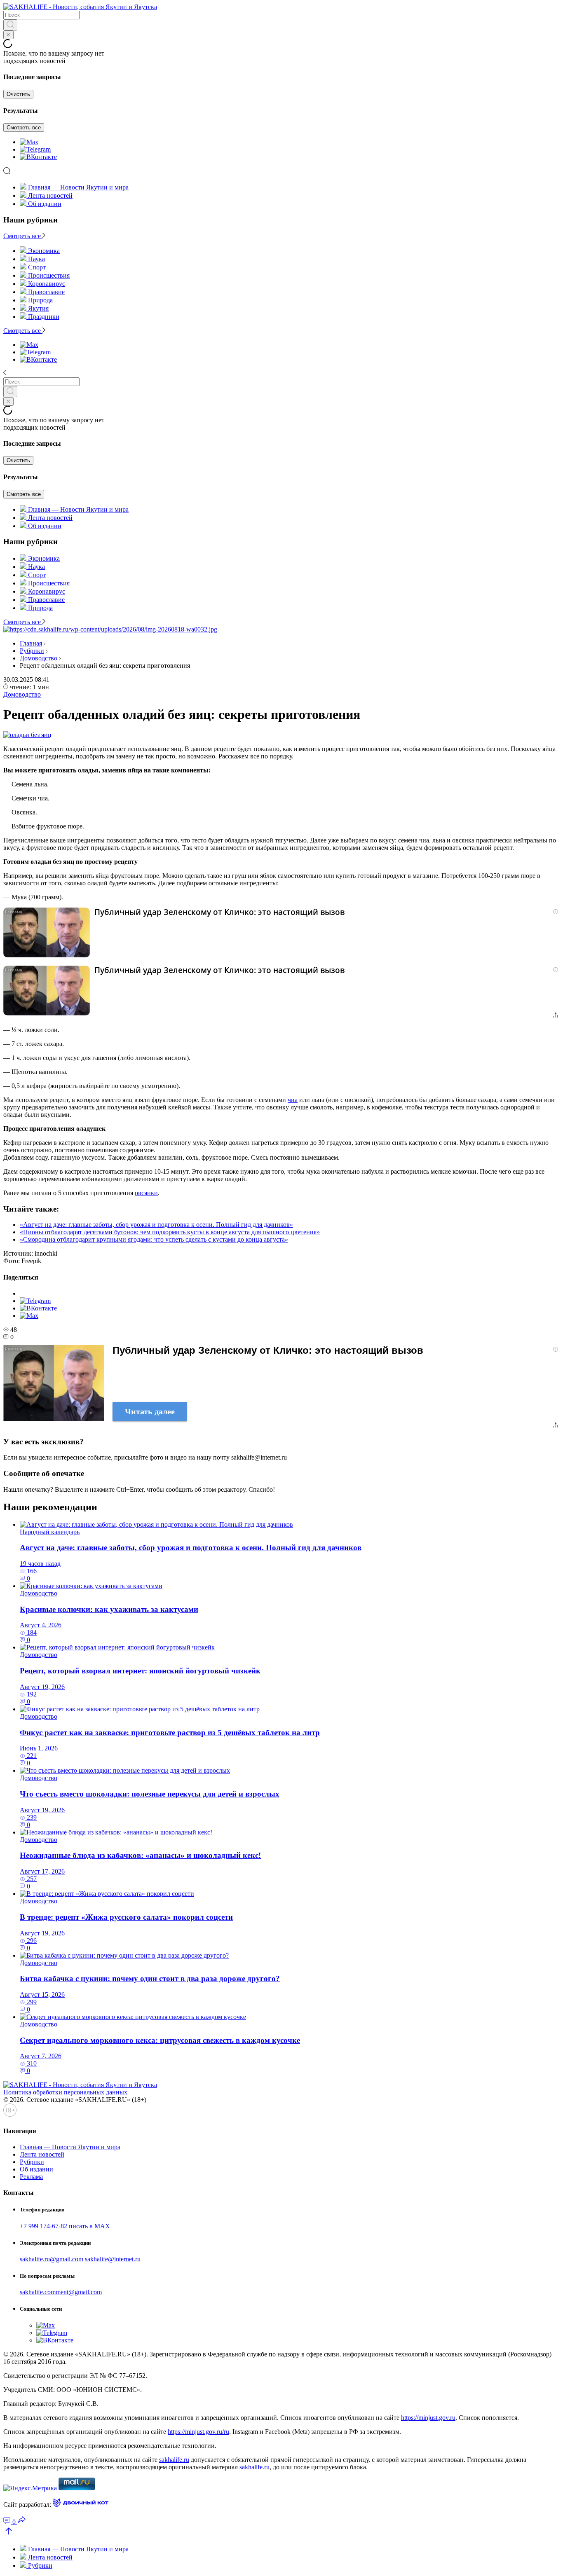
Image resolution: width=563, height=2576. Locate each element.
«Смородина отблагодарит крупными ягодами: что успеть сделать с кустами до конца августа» (154, 1239)
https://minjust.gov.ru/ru (198, 2432)
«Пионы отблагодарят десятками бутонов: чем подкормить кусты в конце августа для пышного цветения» (170, 1232)
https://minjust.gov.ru (428, 2418)
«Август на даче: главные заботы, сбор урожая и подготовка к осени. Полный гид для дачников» (156, 1225)
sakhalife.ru (174, 2460)
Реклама (31, 2177)
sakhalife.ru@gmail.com (52, 2259)
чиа (293, 1100)
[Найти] (10, 25)
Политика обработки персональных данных (65, 2092)
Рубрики (32, 651)
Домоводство (39, 658)
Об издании (45, 204)
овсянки (146, 1193)
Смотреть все (24, 128)
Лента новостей (50, 195)
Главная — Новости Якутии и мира (78, 187)
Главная (31, 643)
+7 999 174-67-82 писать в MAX (65, 2226)
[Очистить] (8, 35)
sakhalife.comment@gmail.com (61, 2292)
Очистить (18, 94)
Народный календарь (50, 1532)
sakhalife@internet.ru (113, 2259)
